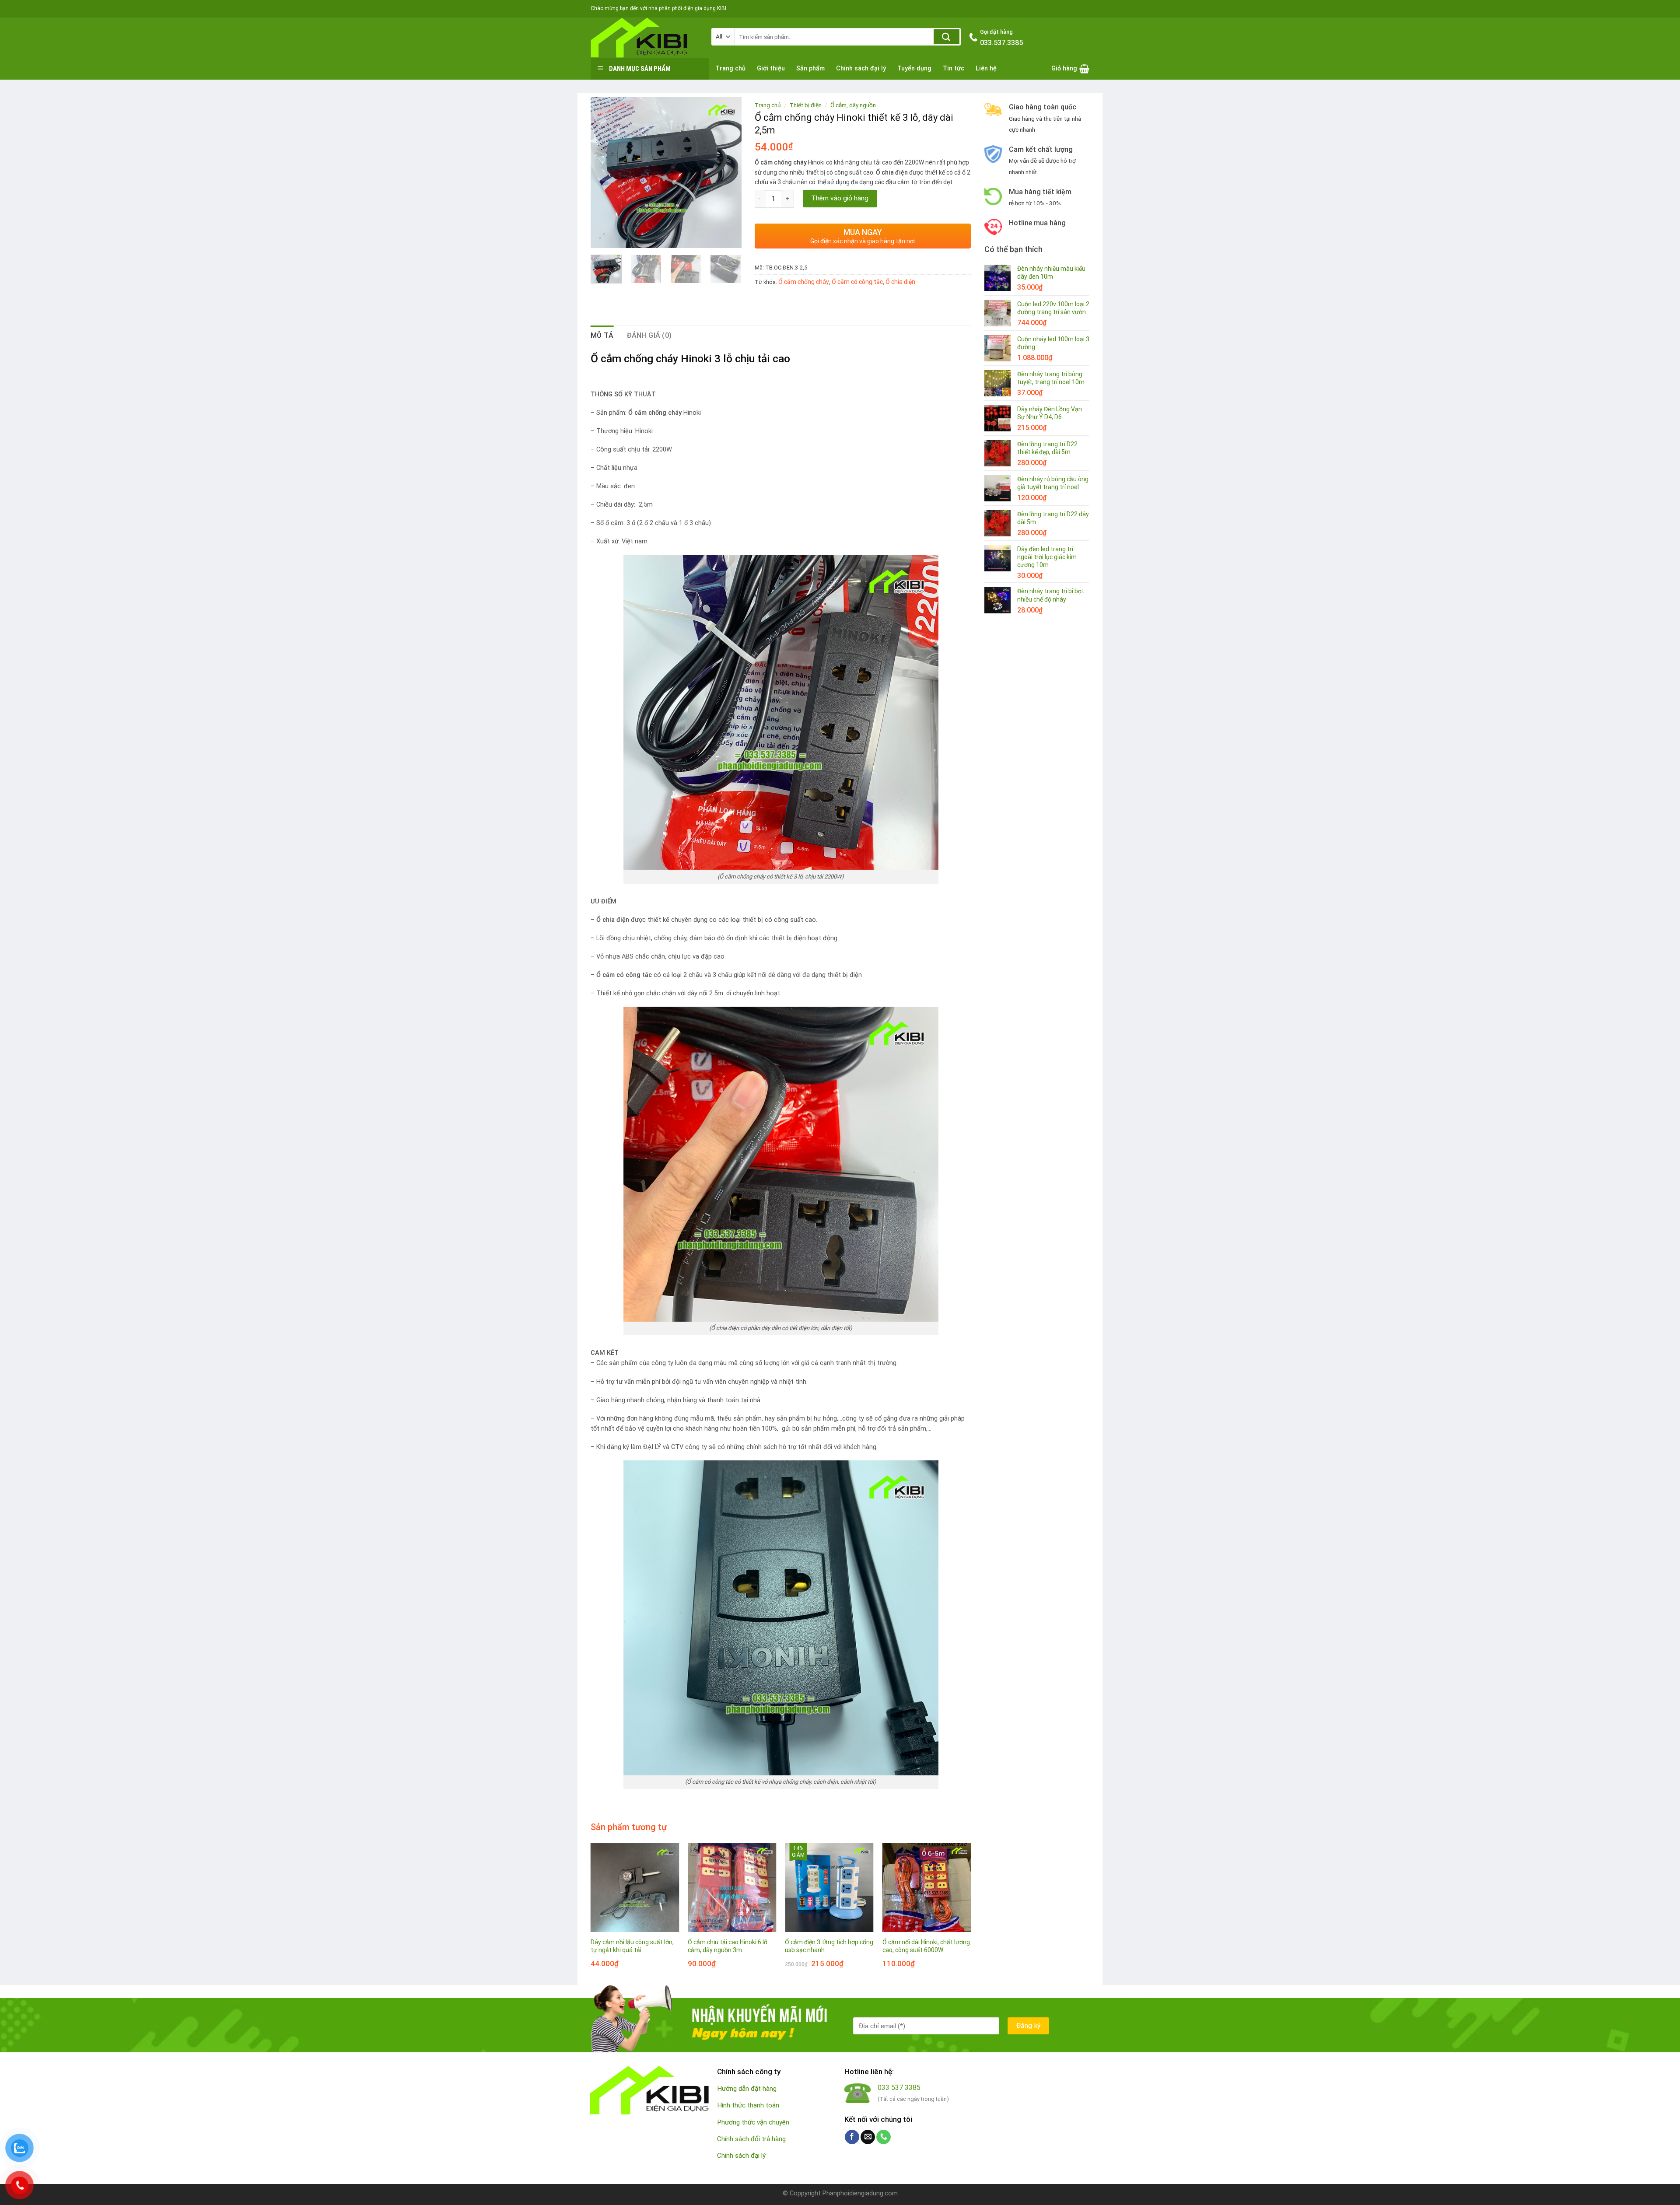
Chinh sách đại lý (741, 2156)
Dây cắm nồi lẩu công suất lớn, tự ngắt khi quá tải (632, 1946)
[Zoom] (602, 237)
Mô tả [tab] (602, 335)
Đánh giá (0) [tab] (649, 335)
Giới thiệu (771, 68)
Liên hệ (986, 68)
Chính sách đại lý (861, 68)
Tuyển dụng (914, 68)
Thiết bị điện (806, 105)
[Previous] (605, 173)
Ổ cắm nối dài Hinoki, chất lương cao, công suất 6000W (926, 1946)
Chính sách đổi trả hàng (751, 2139)
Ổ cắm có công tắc (857, 282)
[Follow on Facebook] (852, 2137)
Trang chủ (730, 68)
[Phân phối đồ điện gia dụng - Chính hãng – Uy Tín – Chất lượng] (644, 38)
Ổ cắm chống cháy (804, 282)
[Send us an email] (868, 2137)
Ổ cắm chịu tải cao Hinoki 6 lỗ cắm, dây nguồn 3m (728, 1946)
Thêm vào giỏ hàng (840, 198)
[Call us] (884, 2137)
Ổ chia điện (900, 282)
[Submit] (947, 37)
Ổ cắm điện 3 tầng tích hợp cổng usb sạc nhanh (829, 1946)
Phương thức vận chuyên (753, 2122)
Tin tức (954, 68)
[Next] (727, 173)
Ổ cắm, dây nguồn (853, 105)
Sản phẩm (810, 68)
